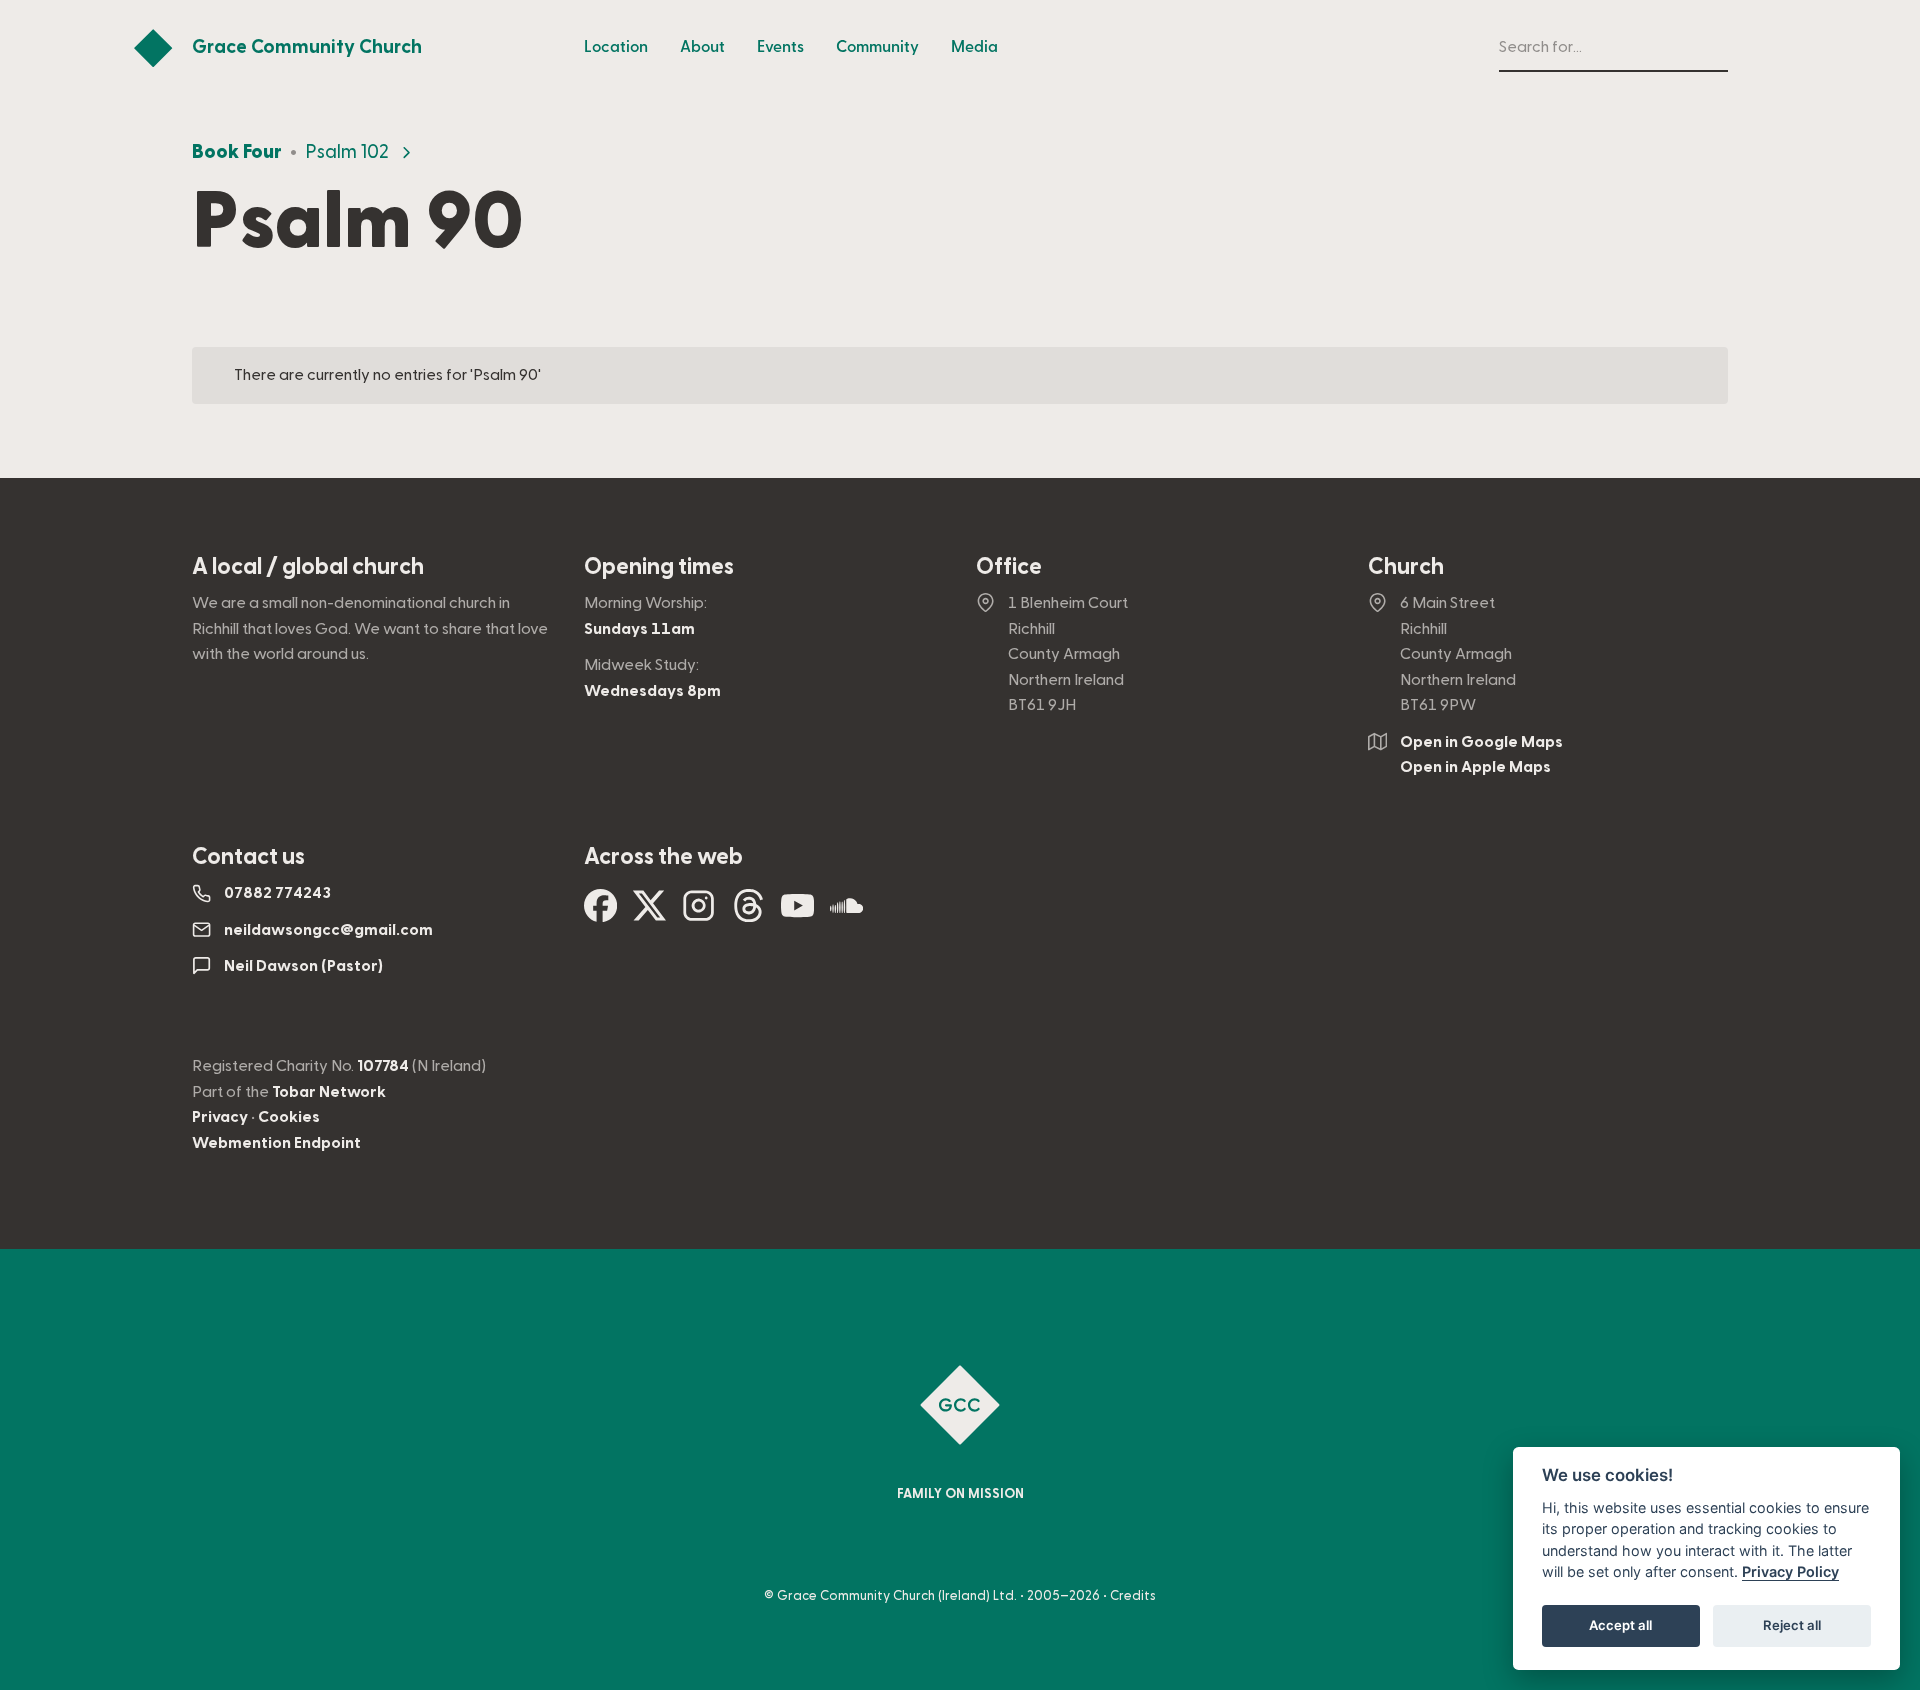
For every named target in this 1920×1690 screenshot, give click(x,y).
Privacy (220, 1117)
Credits (1133, 1596)
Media (974, 47)
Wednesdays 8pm (652, 691)
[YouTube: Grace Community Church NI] (797, 913)
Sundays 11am (639, 629)
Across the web (663, 857)
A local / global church (308, 567)
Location (616, 47)
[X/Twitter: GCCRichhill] (649, 913)
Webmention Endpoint (276, 1143)
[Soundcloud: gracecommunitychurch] (846, 913)
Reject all (1792, 1626)
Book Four (237, 152)
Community (877, 47)
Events (780, 47)
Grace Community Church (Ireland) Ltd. (897, 1596)
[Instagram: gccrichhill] (698, 913)
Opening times (659, 567)
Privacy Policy (1790, 1572)
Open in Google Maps (1481, 742)
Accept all (1620, 1626)
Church (1406, 567)
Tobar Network (329, 1092)
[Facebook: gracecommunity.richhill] (600, 913)
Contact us (248, 857)
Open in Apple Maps (1475, 767)
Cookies (289, 1117)
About (702, 47)
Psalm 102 (347, 152)
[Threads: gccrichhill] (748, 913)
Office (1009, 567)
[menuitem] (616, 48)
